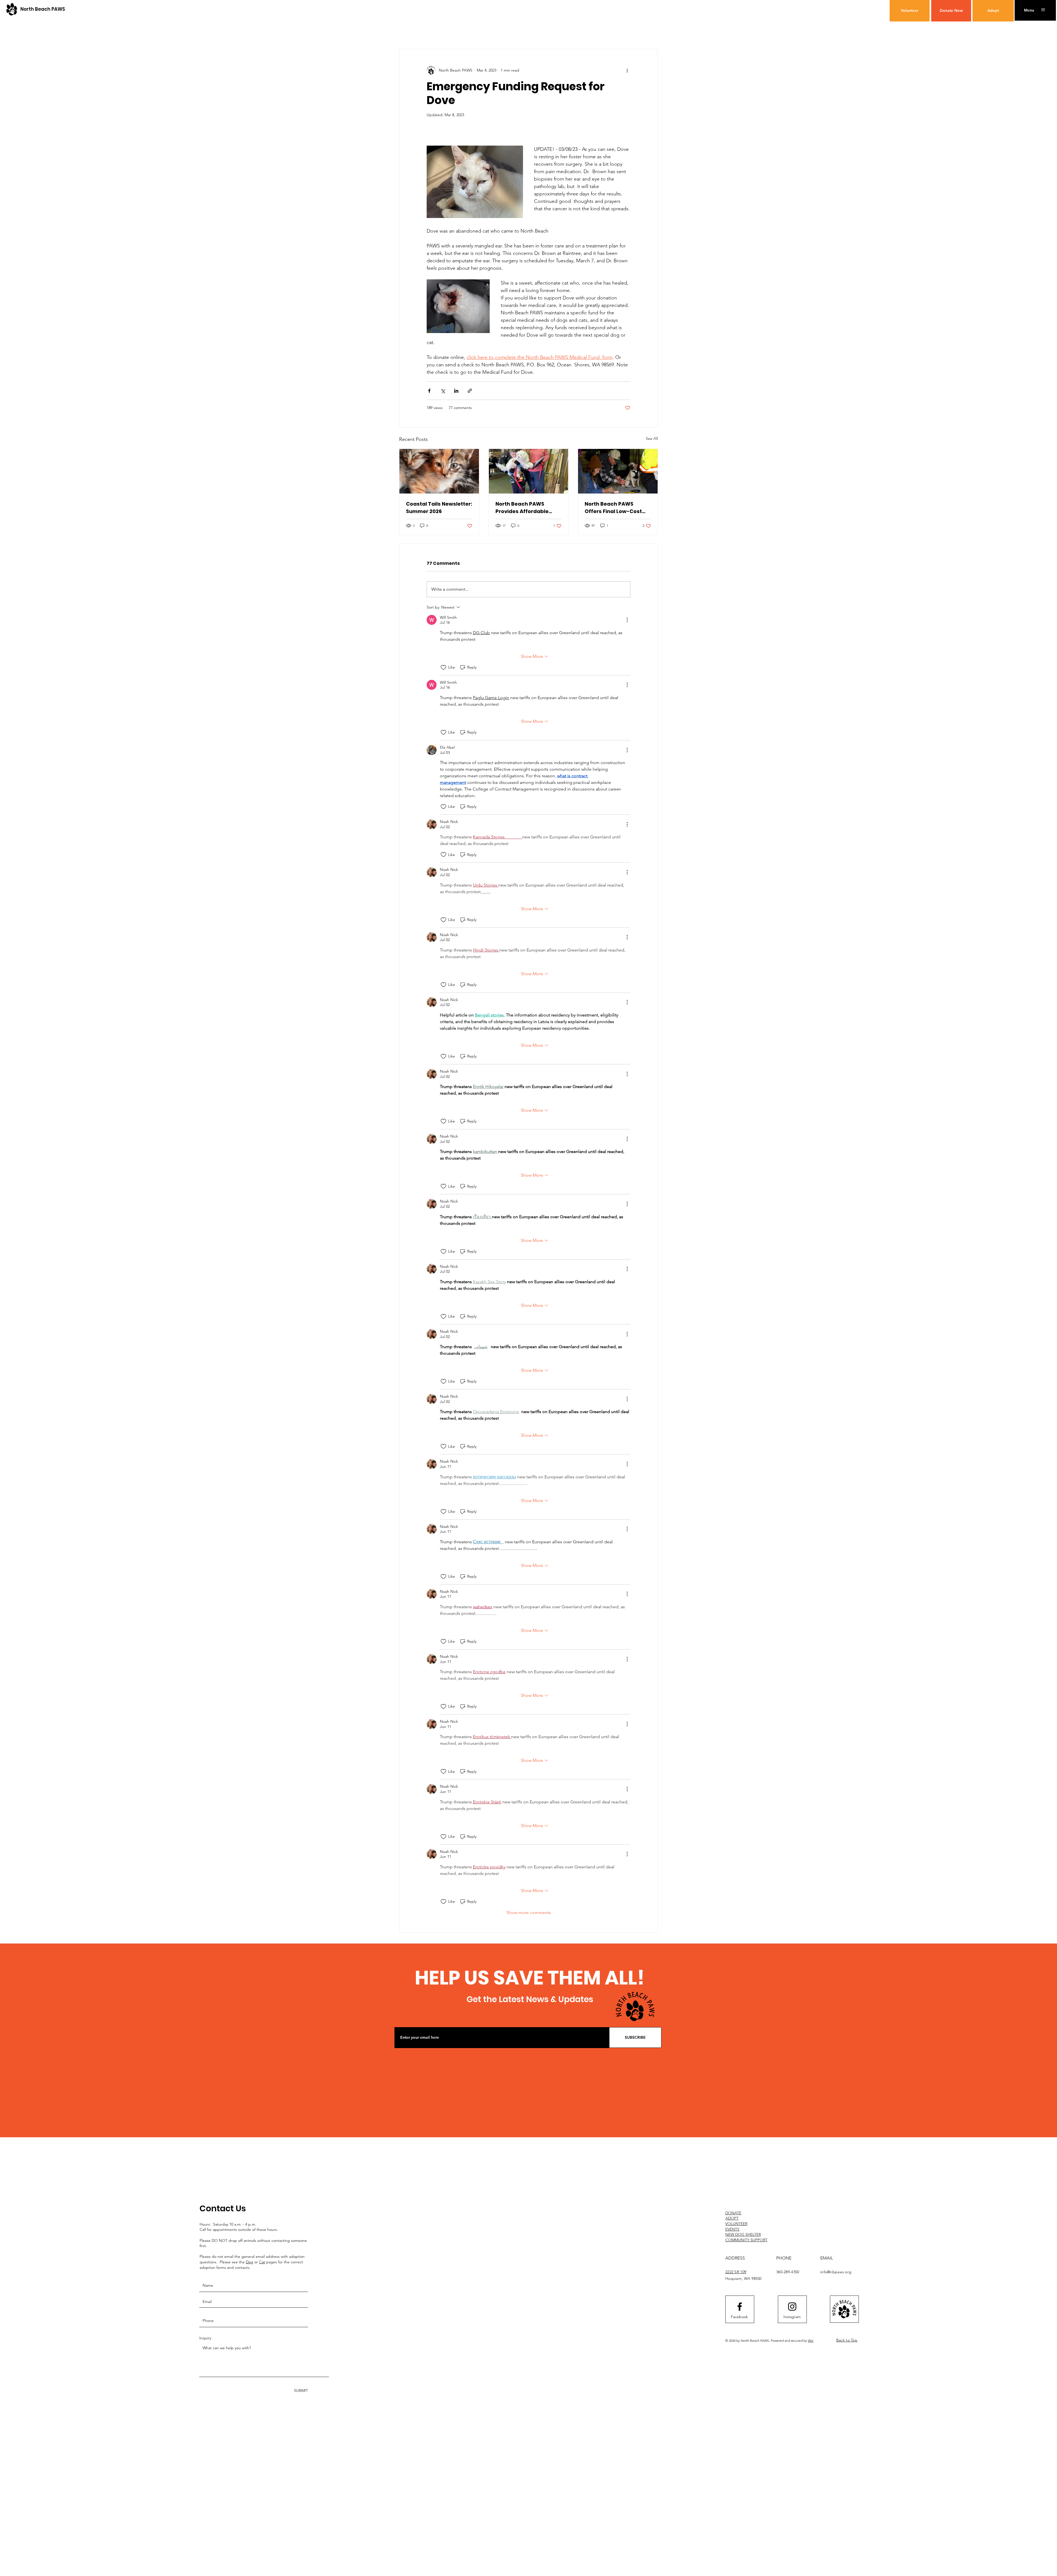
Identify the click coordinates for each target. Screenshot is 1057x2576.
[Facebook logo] (740, 2307)
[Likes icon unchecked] (443, 667)
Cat (262, 2262)
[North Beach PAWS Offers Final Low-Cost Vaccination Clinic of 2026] (618, 471)
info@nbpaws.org (836, 2272)
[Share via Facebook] (429, 391)
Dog (250, 2262)
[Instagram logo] (792, 2307)
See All (652, 438)
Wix (811, 2341)
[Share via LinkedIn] (456, 391)
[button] (1029, 10)
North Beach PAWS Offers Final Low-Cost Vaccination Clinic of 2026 (613, 508)
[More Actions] (627, 620)
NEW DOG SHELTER (743, 2234)
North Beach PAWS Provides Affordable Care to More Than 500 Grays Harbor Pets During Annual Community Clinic (525, 508)
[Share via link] (470, 391)
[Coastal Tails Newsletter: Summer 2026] (439, 471)
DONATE (733, 2213)
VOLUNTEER (736, 2224)
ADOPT (732, 2218)
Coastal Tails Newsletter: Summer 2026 (439, 508)
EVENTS (732, 2229)
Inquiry (205, 2338)
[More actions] (627, 70)
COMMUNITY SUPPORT (746, 2240)
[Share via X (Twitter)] (443, 391)
